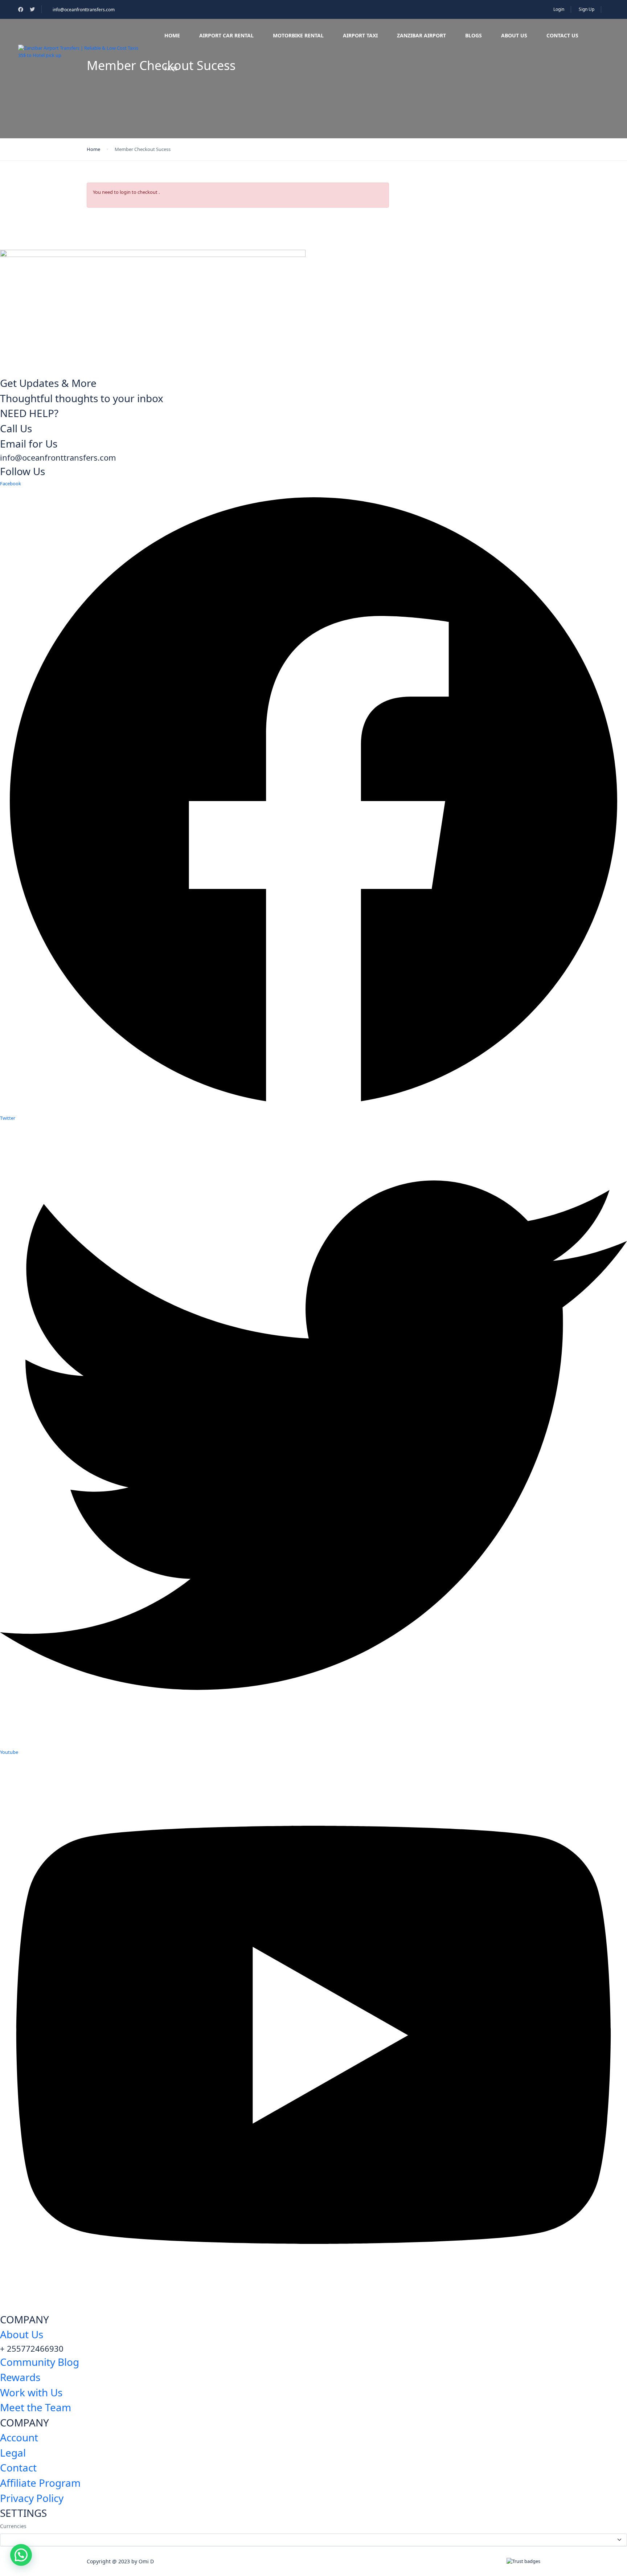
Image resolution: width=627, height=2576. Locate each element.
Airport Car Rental (226, 35)
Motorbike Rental (298, 35)
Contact (18, 2467)
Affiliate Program (40, 2483)
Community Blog (40, 2362)
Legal (13, 2453)
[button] (21, 2555)
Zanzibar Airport (421, 35)
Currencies (13, 2526)
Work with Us (31, 2392)
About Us (514, 35)
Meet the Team (36, 2407)
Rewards (20, 2377)
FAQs (171, 68)
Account (19, 2437)
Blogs (474, 35)
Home (172, 35)
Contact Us (562, 35)
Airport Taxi (360, 35)
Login (559, 9)
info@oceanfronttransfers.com (84, 10)
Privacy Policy (32, 2498)
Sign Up (587, 9)
